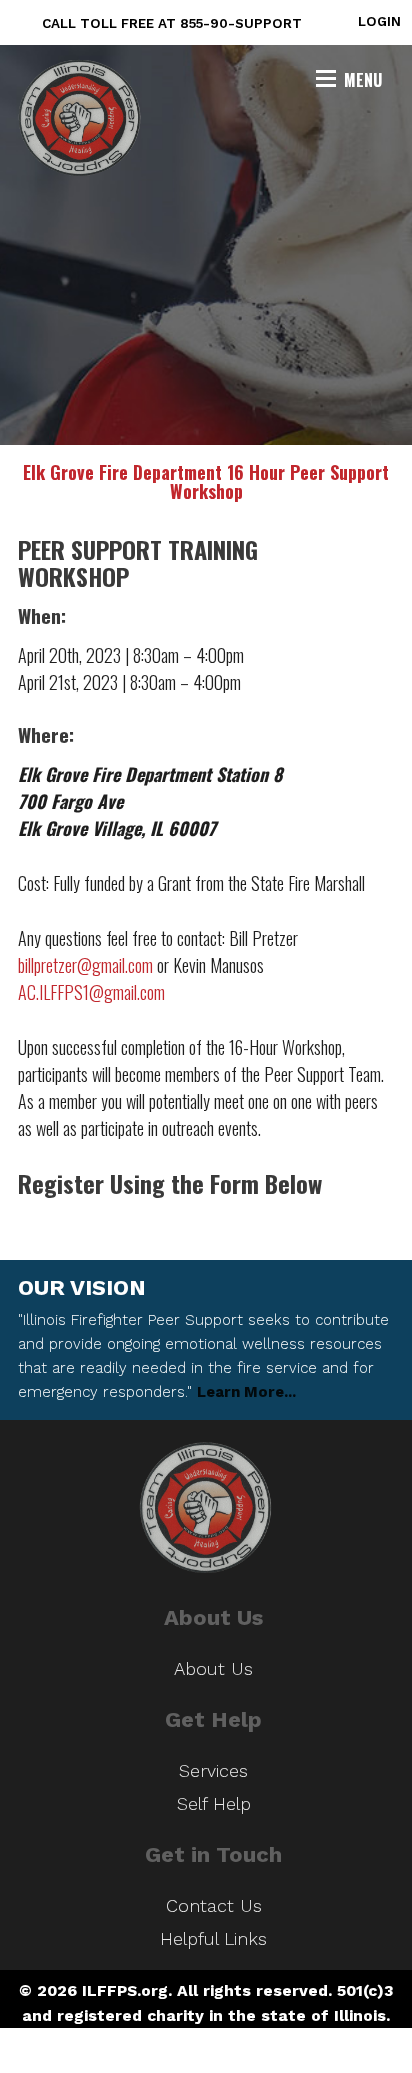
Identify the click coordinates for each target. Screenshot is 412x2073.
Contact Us (214, 1905)
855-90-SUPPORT (241, 23)
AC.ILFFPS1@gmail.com (91, 992)
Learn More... (246, 1392)
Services (213, 1770)
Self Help (214, 1803)
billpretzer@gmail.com (85, 965)
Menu (363, 80)
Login (379, 21)
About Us (213, 1668)
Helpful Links (213, 1938)
